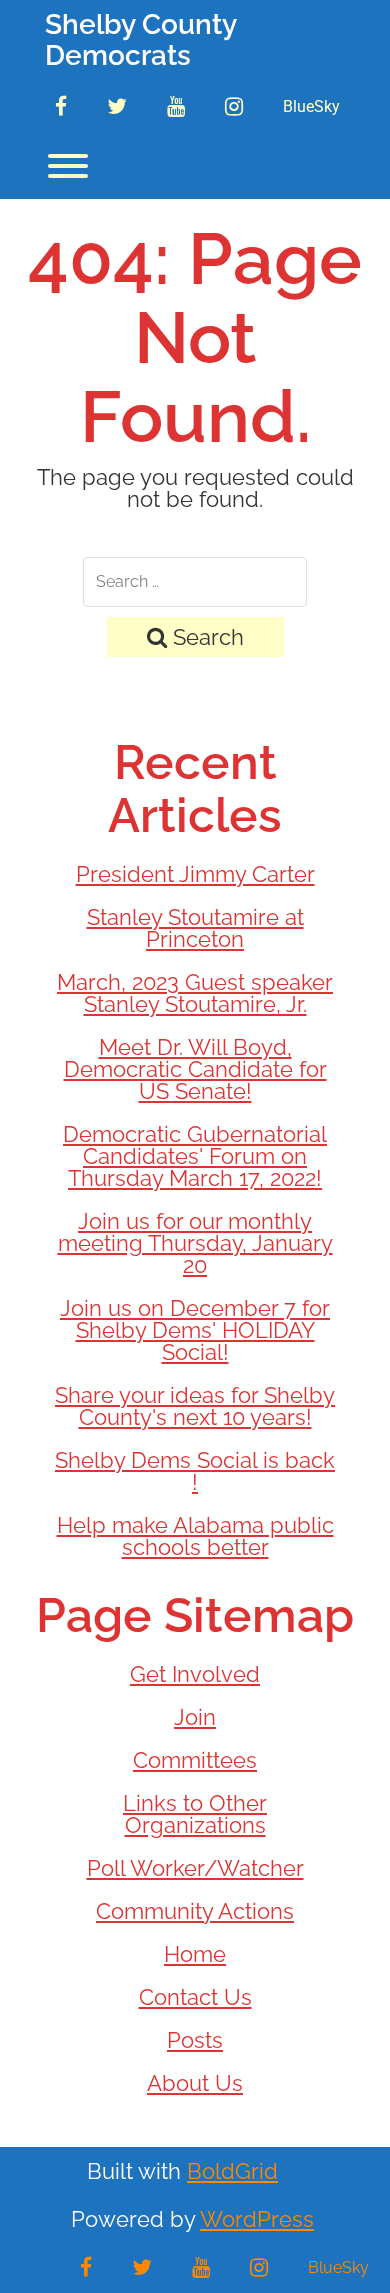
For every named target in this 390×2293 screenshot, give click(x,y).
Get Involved (195, 1674)
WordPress (257, 2219)
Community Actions (195, 1911)
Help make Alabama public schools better (195, 1536)
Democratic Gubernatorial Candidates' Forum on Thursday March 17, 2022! (195, 1156)
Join (195, 1717)
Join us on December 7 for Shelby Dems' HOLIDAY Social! (195, 1330)
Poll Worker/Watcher (195, 1868)
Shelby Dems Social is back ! (195, 1471)
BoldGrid (232, 2171)
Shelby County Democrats (140, 41)
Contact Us (195, 1997)
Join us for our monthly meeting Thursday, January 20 (195, 1243)
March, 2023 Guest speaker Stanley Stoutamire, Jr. (195, 993)
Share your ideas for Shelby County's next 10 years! (195, 1406)
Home (195, 1954)
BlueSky (311, 106)
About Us (195, 2083)
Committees (195, 1760)
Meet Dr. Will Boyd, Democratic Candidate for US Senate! (195, 1069)
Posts (195, 2040)
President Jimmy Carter (195, 874)
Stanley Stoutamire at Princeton (195, 928)
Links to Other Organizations (195, 1814)
